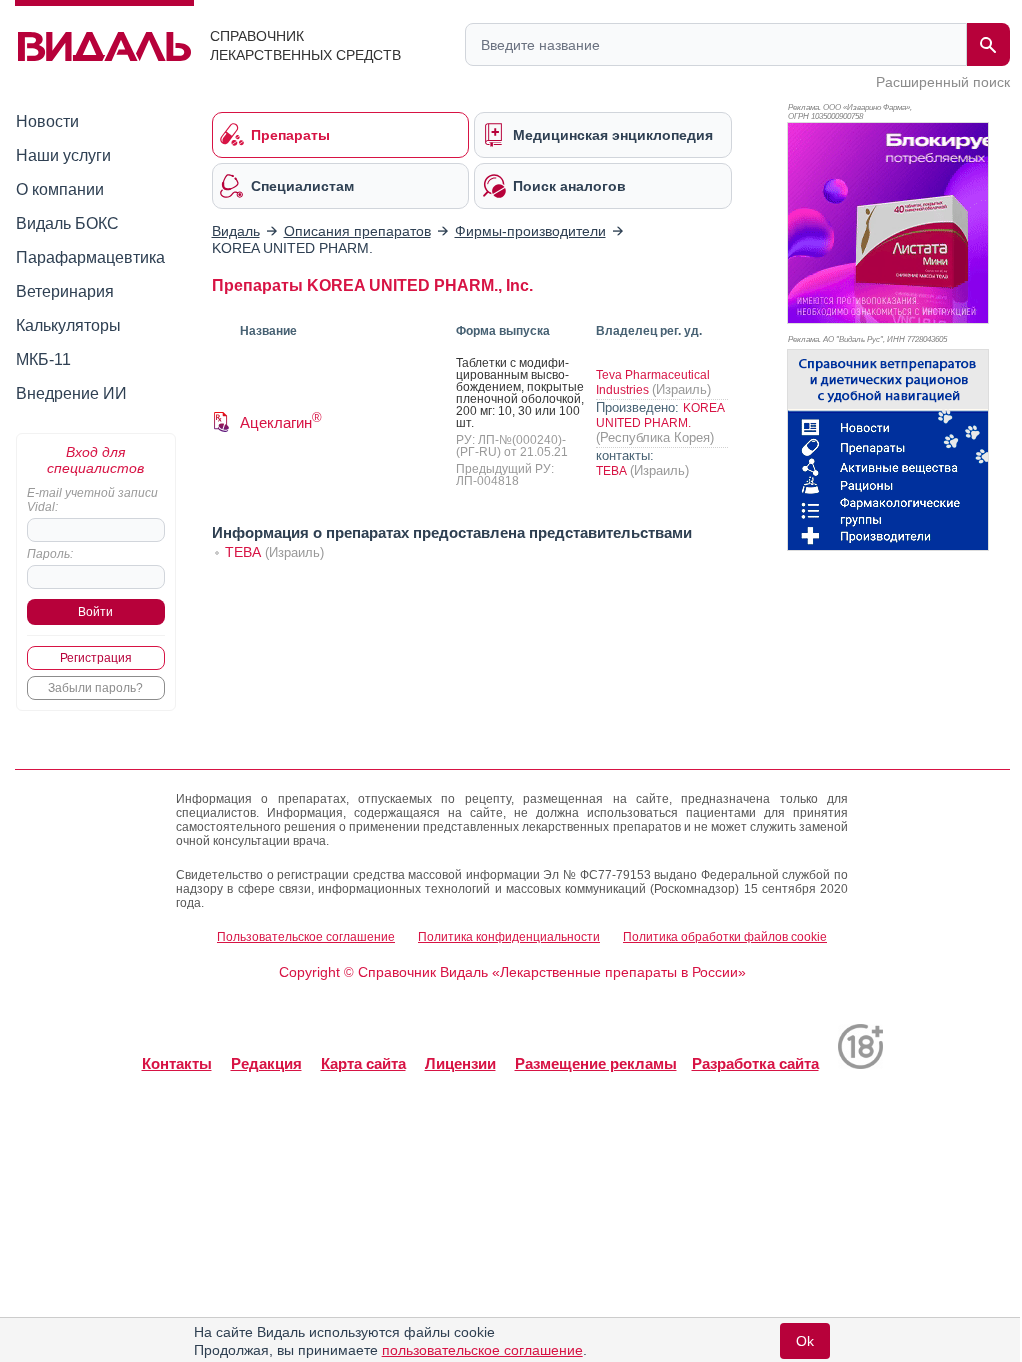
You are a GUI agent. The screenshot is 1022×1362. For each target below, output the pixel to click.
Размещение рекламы (596, 1063)
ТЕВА (613, 471)
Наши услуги (63, 155)
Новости (47, 121)
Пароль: (50, 554)
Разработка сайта (755, 1063)
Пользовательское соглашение (306, 937)
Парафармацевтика (90, 257)
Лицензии (460, 1063)
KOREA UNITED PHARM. (660, 415)
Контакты (177, 1063)
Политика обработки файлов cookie (725, 937)
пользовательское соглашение (482, 1350)
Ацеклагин (281, 422)
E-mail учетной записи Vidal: (92, 500)
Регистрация (96, 658)
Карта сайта (363, 1063)
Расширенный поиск (943, 82)
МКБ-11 (43, 359)
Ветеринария (65, 291)
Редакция (266, 1063)
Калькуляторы (68, 325)
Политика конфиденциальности (509, 937)
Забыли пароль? (95, 688)
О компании (60, 189)
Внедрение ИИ (71, 393)
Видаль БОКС (67, 223)
